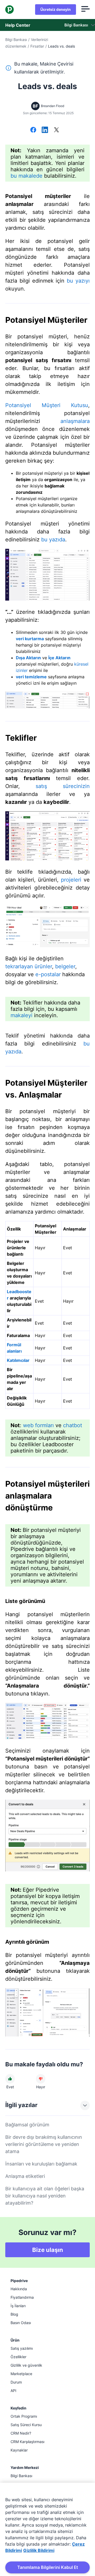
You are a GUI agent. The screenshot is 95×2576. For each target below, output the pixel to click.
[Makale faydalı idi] (10, 2079)
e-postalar (48, 974)
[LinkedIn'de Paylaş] (45, 130)
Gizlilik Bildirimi (39, 2550)
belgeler (65, 966)
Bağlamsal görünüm (27, 2125)
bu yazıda (53, 540)
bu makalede (27, 176)
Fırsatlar (37, 46)
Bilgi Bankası (16, 40)
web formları (38, 1425)
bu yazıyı (78, 281)
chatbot (73, 1425)
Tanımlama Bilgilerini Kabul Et (48, 2567)
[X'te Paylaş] (56, 130)
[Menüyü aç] (85, 10)
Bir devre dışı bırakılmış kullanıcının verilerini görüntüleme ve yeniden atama (44, 2144)
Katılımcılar (18, 1360)
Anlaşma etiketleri (25, 2176)
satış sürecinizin (63, 786)
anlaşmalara (75, 421)
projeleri (71, 880)
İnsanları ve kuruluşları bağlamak (41, 2164)
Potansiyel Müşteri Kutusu (47, 405)
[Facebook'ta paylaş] (33, 130)
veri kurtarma (30, 639)
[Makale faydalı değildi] (41, 2079)
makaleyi (22, 1015)
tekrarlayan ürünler (29, 966)
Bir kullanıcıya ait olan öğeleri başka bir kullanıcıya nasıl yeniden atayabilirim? (45, 2196)
